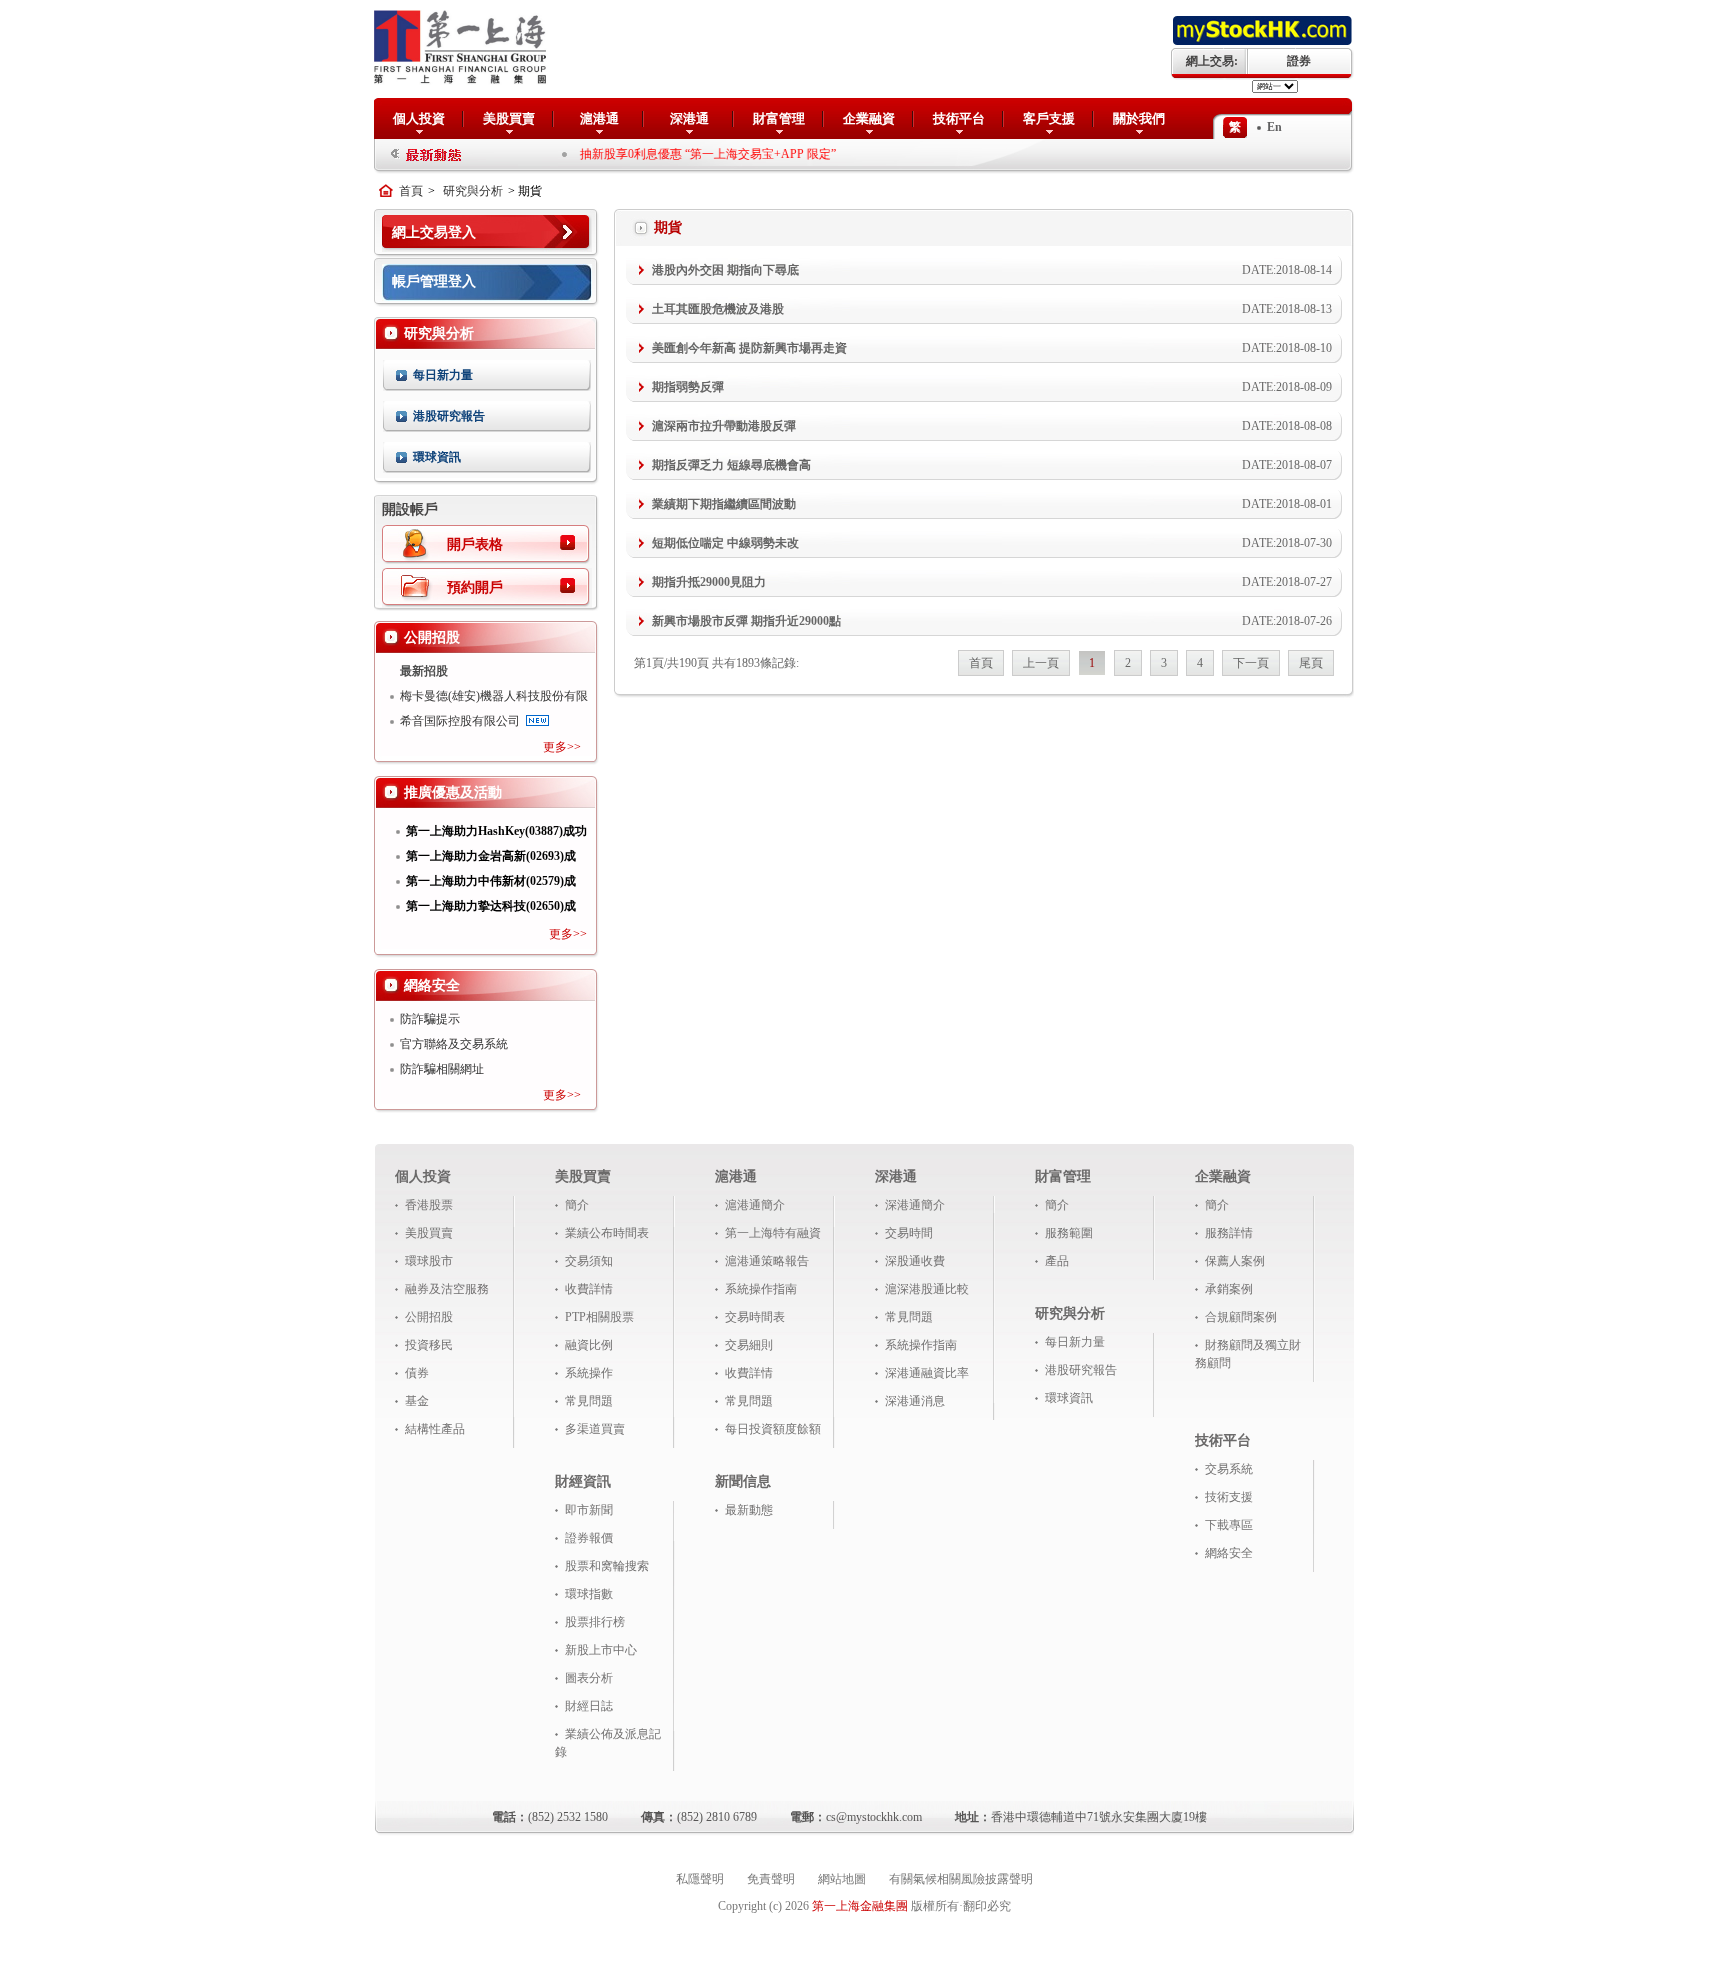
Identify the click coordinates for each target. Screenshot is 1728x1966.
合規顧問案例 (1241, 1317)
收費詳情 (589, 1289)
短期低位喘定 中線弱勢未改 (725, 543)
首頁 (411, 191)
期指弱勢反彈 (688, 387)
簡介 (577, 1205)
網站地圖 (842, 1879)
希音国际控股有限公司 (460, 721)
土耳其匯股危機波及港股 (718, 309)
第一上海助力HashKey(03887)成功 (496, 831)
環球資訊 (437, 457)
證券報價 (589, 1538)
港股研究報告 (449, 416)
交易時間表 (755, 1317)
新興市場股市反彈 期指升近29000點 (746, 621)
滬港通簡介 (755, 1205)
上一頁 (1041, 663)
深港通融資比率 (927, 1373)
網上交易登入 (434, 232)
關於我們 (1139, 118)
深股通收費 (915, 1261)
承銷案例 (1229, 1289)
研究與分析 (473, 191)
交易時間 (909, 1233)
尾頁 (1311, 663)
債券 (417, 1373)
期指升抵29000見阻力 (709, 582)
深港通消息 (915, 1401)
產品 (1057, 1261)
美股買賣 (509, 118)
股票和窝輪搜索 (607, 1566)
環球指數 (589, 1594)
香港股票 (429, 1205)
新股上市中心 (601, 1650)
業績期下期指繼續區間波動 (724, 504)
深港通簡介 (915, 1205)
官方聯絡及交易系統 (454, 1044)
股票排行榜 (595, 1622)
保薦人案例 (1235, 1261)
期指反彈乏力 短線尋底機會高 (731, 465)
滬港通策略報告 (767, 1261)
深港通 (689, 118)
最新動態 (749, 1510)
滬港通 (599, 118)
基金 (417, 1401)
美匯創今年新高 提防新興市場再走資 (749, 348)
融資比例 (589, 1345)
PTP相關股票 (599, 1317)
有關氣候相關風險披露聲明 (961, 1879)
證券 (1299, 61)
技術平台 (959, 118)
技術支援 (1229, 1497)
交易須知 (589, 1261)
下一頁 (1251, 663)
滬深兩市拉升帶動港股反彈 (724, 426)
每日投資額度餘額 (773, 1429)
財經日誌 (589, 1706)
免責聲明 (771, 1879)
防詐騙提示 (430, 1019)
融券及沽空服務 (447, 1289)
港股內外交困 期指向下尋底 (725, 270)
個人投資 (419, 118)
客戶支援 (1049, 118)
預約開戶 (475, 587)
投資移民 (429, 1345)
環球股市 (429, 1261)
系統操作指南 (761, 1289)
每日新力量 (443, 375)
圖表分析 (589, 1678)
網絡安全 (1229, 1553)
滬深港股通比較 (927, 1289)
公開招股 (429, 1317)
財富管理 (779, 118)
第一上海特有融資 (773, 1233)
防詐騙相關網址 (442, 1069)
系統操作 (589, 1373)
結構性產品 (435, 1429)
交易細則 (749, 1345)
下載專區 (1229, 1525)
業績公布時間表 (607, 1233)
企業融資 (869, 118)
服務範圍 (1069, 1233)
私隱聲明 (700, 1879)
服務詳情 (1229, 1233)
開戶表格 (475, 544)
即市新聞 (589, 1510)
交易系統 (1229, 1469)
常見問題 (589, 1401)
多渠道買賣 (595, 1429)
